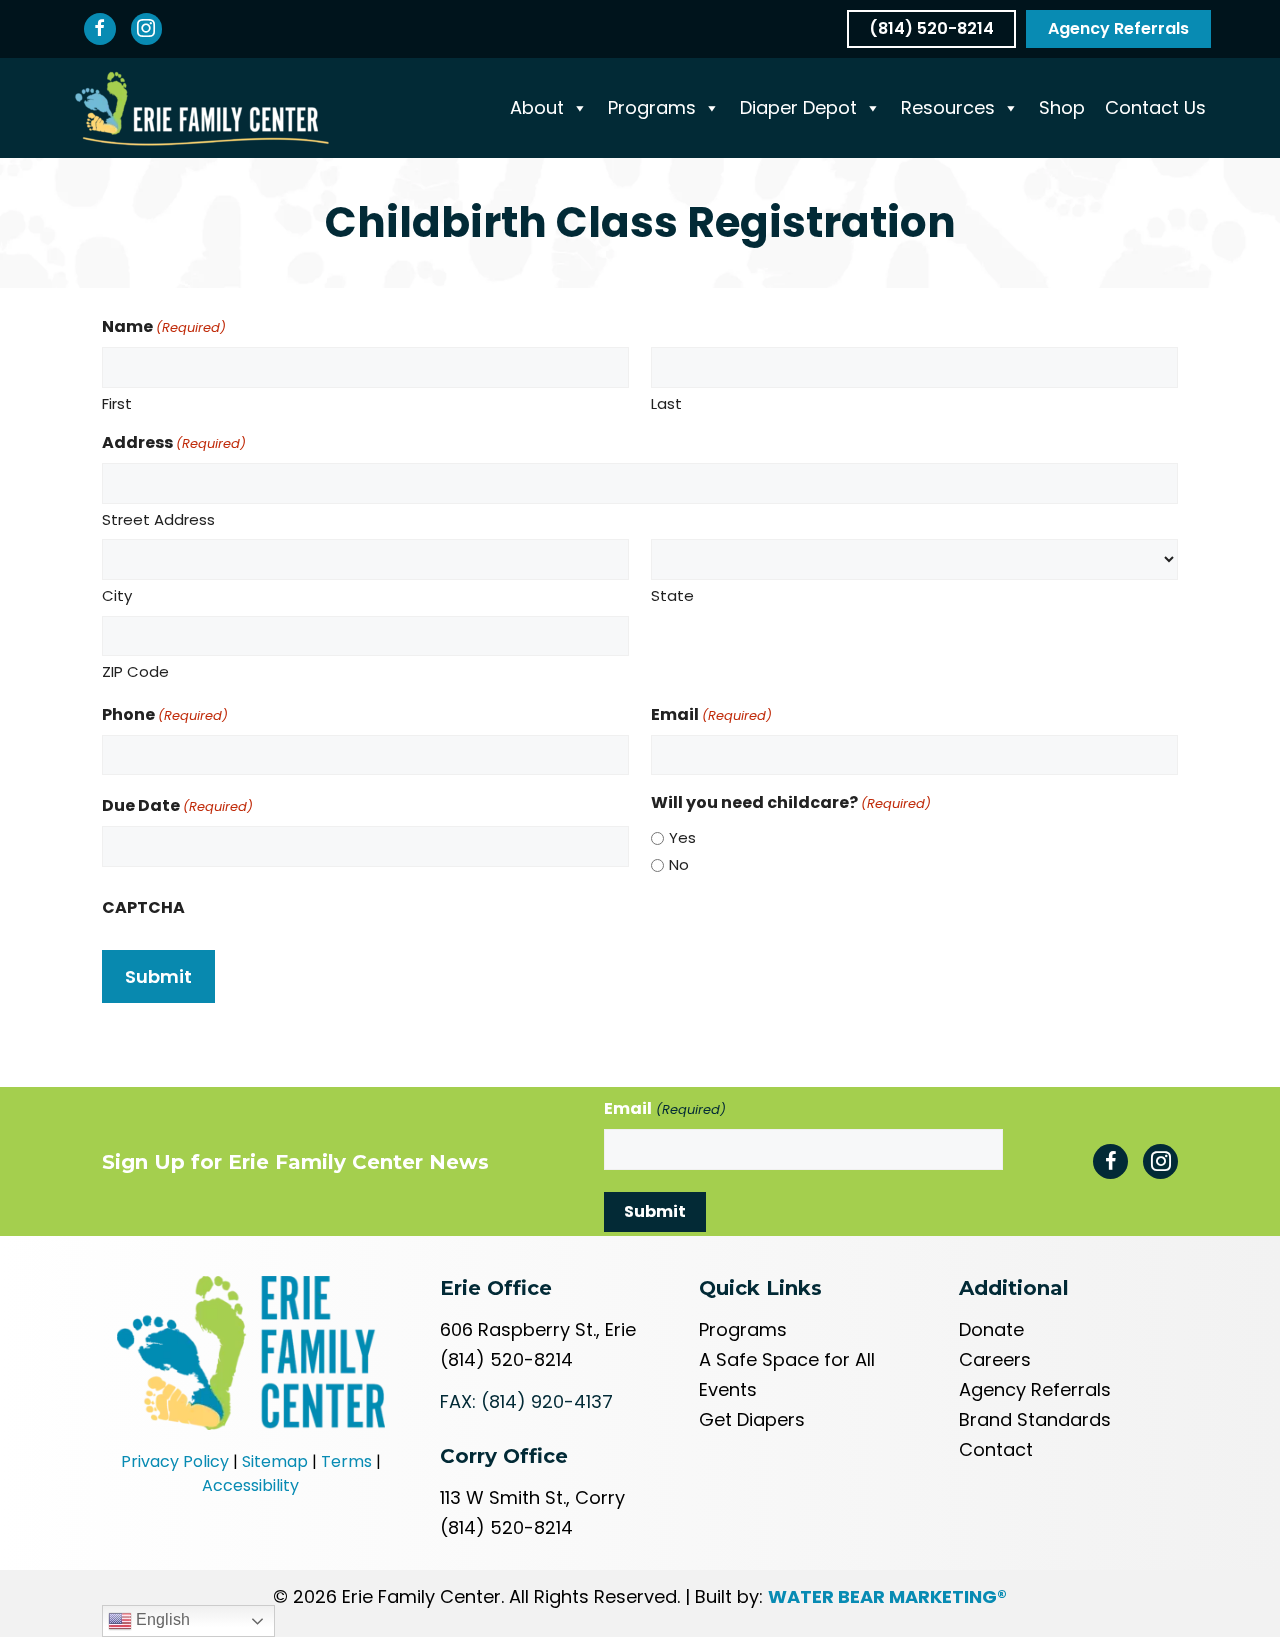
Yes (682, 837)
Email (711, 714)
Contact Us (1155, 107)
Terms (346, 1461)
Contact (996, 1449)
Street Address (158, 519)
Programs (652, 107)
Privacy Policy (175, 1461)
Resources (948, 107)
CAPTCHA (143, 907)
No (679, 864)
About (537, 107)
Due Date (177, 805)
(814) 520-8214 (506, 1359)
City (117, 595)
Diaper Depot (798, 107)
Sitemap (275, 1461)
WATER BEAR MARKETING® (887, 1596)
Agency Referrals (1035, 1389)
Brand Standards (1035, 1419)
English (161, 1619)
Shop (1062, 107)
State (672, 595)
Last (666, 403)
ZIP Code (135, 671)
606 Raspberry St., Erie (538, 1329)
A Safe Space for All (787, 1359)
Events (728, 1389)
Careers (995, 1359)
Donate (991, 1329)
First (117, 403)
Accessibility (250, 1485)
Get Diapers (752, 1419)
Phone (165, 714)
